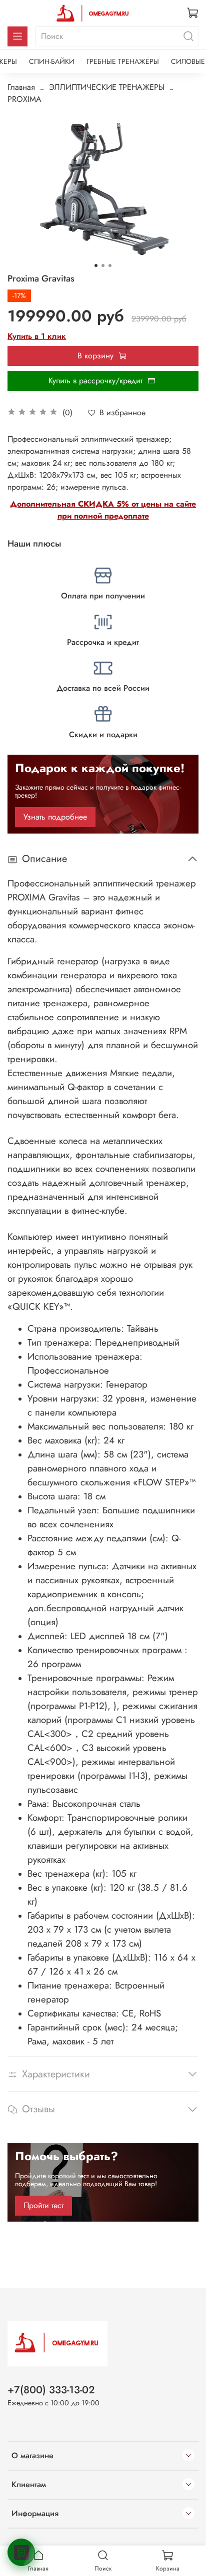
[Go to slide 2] (103, 266)
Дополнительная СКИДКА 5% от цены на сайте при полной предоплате (103, 510)
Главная (21, 87)
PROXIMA (24, 99)
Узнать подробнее (55, 817)
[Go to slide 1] (96, 266)
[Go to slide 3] (110, 266)
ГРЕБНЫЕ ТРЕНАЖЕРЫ (123, 61)
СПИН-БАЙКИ (52, 61)
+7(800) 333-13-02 (51, 2390)
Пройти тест (43, 2205)
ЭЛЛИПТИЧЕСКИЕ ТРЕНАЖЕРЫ (107, 87)
